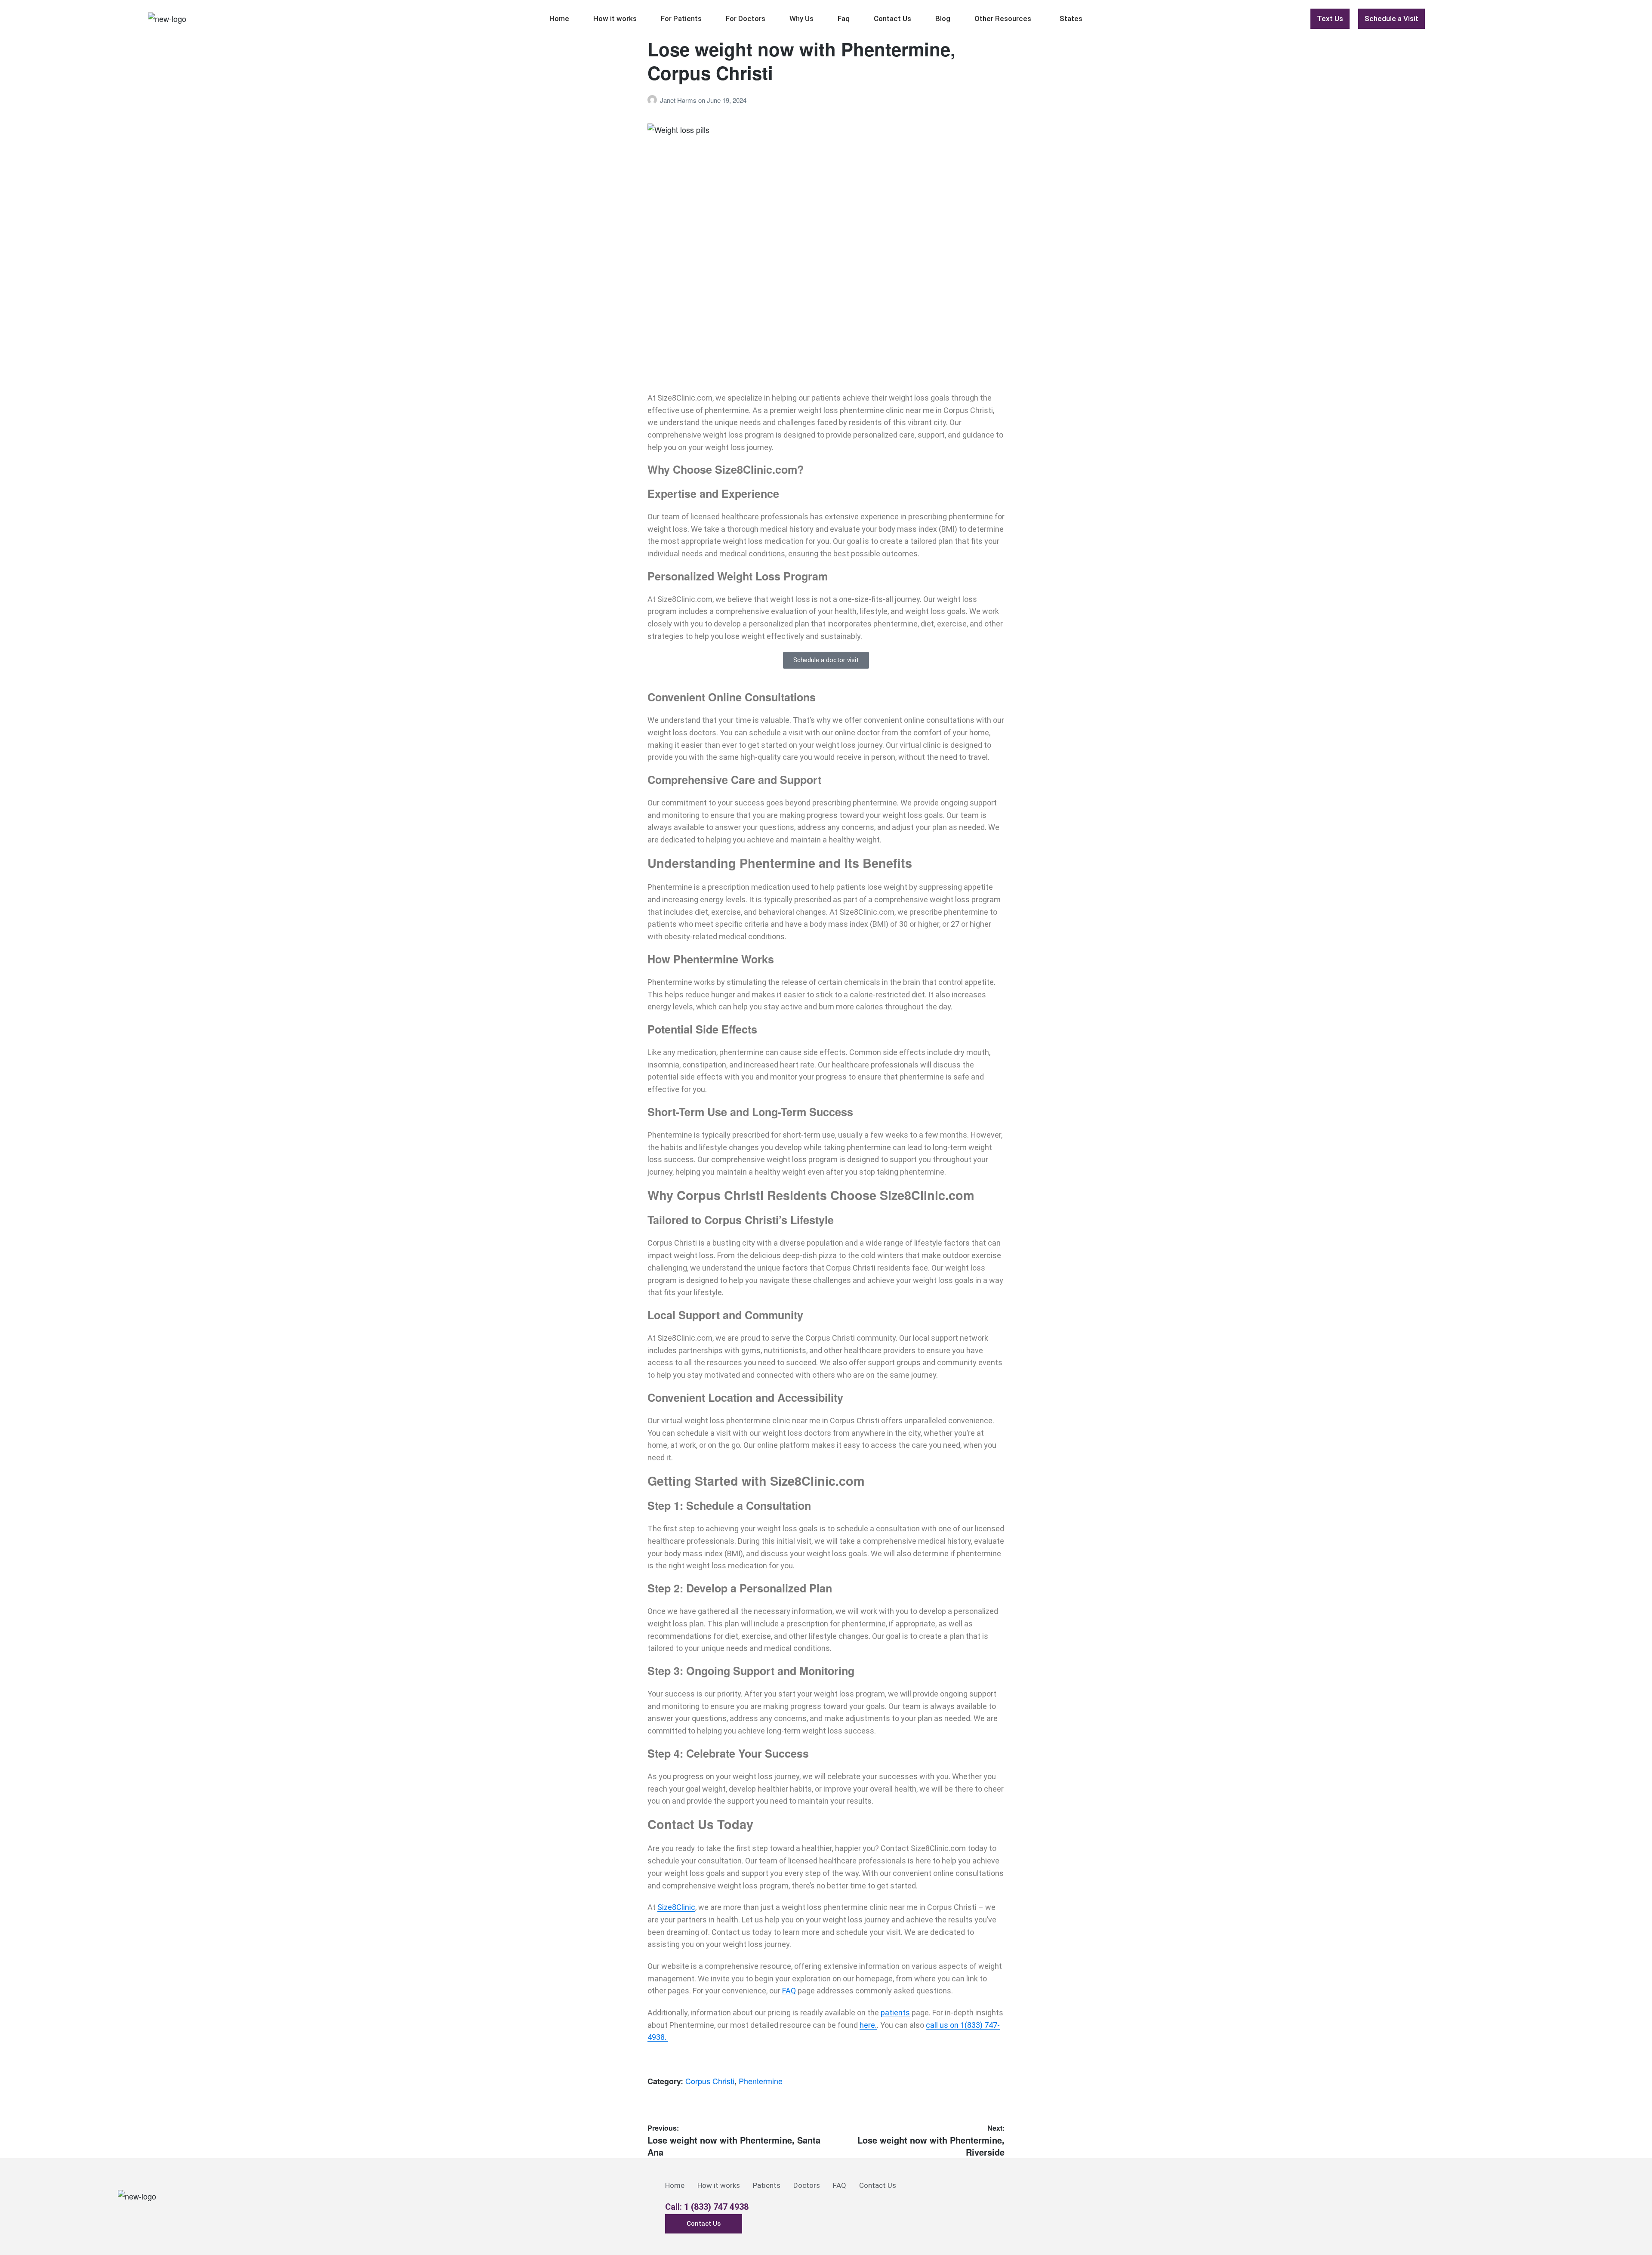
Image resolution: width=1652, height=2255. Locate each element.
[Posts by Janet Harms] (654, 100)
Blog (943, 19)
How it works (615, 19)
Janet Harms (679, 100)
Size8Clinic (676, 1907)
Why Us (801, 19)
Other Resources (1003, 19)
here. (868, 2025)
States (1071, 19)
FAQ (789, 1991)
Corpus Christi (710, 2081)
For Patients (681, 19)
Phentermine (761, 2081)
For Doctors (746, 19)
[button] (1005, 19)
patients (895, 2013)
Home (559, 19)
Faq (844, 19)
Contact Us (892, 19)
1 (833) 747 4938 (716, 2207)
